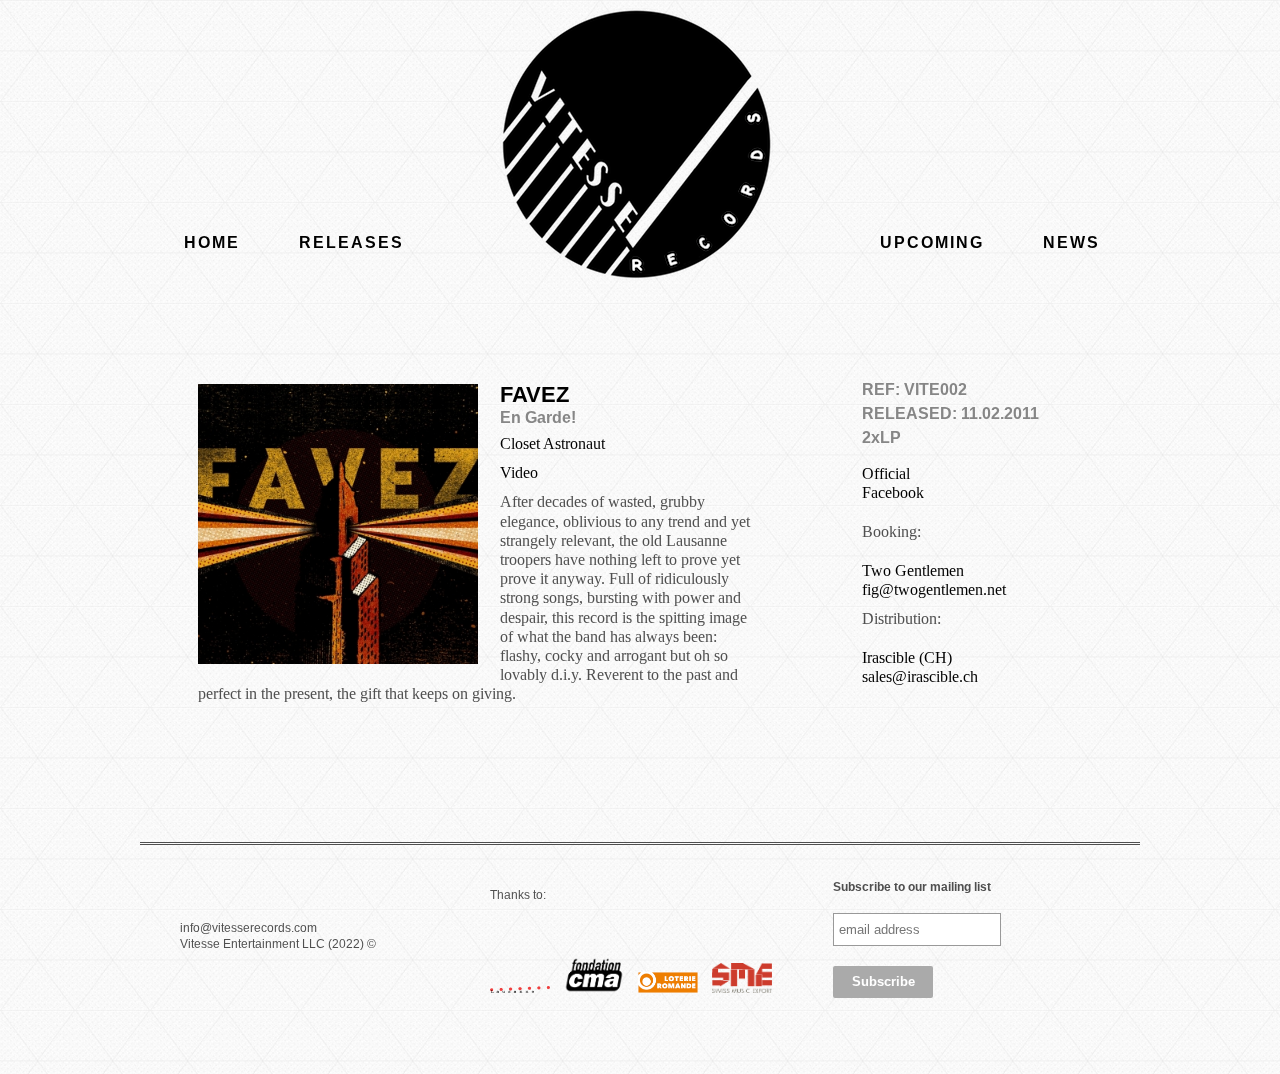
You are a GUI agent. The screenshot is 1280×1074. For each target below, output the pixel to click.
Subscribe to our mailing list (912, 887)
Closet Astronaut (552, 443)
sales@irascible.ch (920, 676)
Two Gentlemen (913, 570)
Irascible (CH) (907, 657)
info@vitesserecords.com (248, 928)
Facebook (893, 492)
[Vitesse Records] (640, 150)
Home (212, 242)
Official (886, 473)
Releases (351, 242)
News (1071, 242)
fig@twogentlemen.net (934, 589)
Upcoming (932, 242)
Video (519, 472)
